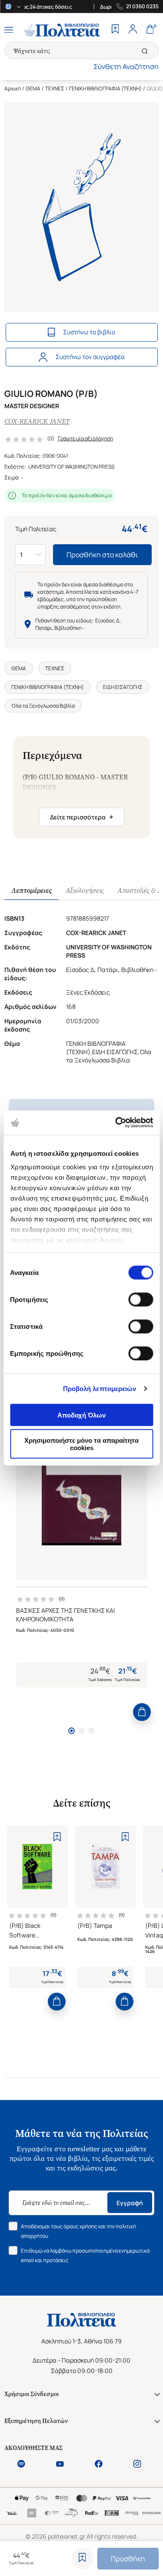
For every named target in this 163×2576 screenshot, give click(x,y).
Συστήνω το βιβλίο (89, 332)
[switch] (141, 1299)
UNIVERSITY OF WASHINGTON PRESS (71, 467)
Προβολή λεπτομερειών (100, 1389)
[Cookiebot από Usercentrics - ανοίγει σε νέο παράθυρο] (116, 1123)
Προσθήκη (128, 2559)
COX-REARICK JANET (37, 421)
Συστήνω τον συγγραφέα (90, 357)
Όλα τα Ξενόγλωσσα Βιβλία (43, 706)
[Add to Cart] (142, 1712)
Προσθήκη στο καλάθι (102, 555)
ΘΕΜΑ (33, 88)
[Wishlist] (115, 30)
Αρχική (13, 88)
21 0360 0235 (142, 7)
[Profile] (133, 30)
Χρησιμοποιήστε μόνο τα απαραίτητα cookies (81, 1444)
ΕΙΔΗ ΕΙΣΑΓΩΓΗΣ (123, 687)
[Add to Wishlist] (82, 2559)
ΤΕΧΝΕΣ (55, 88)
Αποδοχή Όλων (81, 1415)
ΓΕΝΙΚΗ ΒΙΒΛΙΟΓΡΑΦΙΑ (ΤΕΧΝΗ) (105, 88)
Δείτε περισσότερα (82, 817)
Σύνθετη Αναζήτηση (126, 67)
